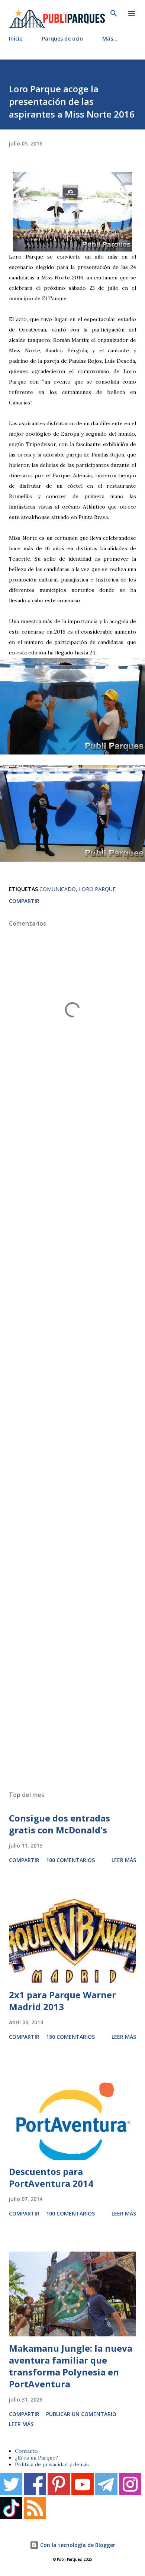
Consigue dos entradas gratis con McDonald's (59, 1824)
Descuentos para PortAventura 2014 (51, 2177)
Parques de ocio (62, 39)
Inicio (16, 39)
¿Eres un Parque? (36, 2458)
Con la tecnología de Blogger (77, 2545)
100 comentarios (70, 1860)
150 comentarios (70, 2037)
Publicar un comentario (81, 2414)
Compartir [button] (24, 901)
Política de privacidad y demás (52, 2464)
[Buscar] (114, 13)
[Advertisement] (72, 1451)
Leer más (124, 1860)
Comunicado (58, 889)
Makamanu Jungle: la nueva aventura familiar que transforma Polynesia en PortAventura (71, 2366)
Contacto (26, 2451)
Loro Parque (97, 889)
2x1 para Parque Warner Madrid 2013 (62, 2001)
